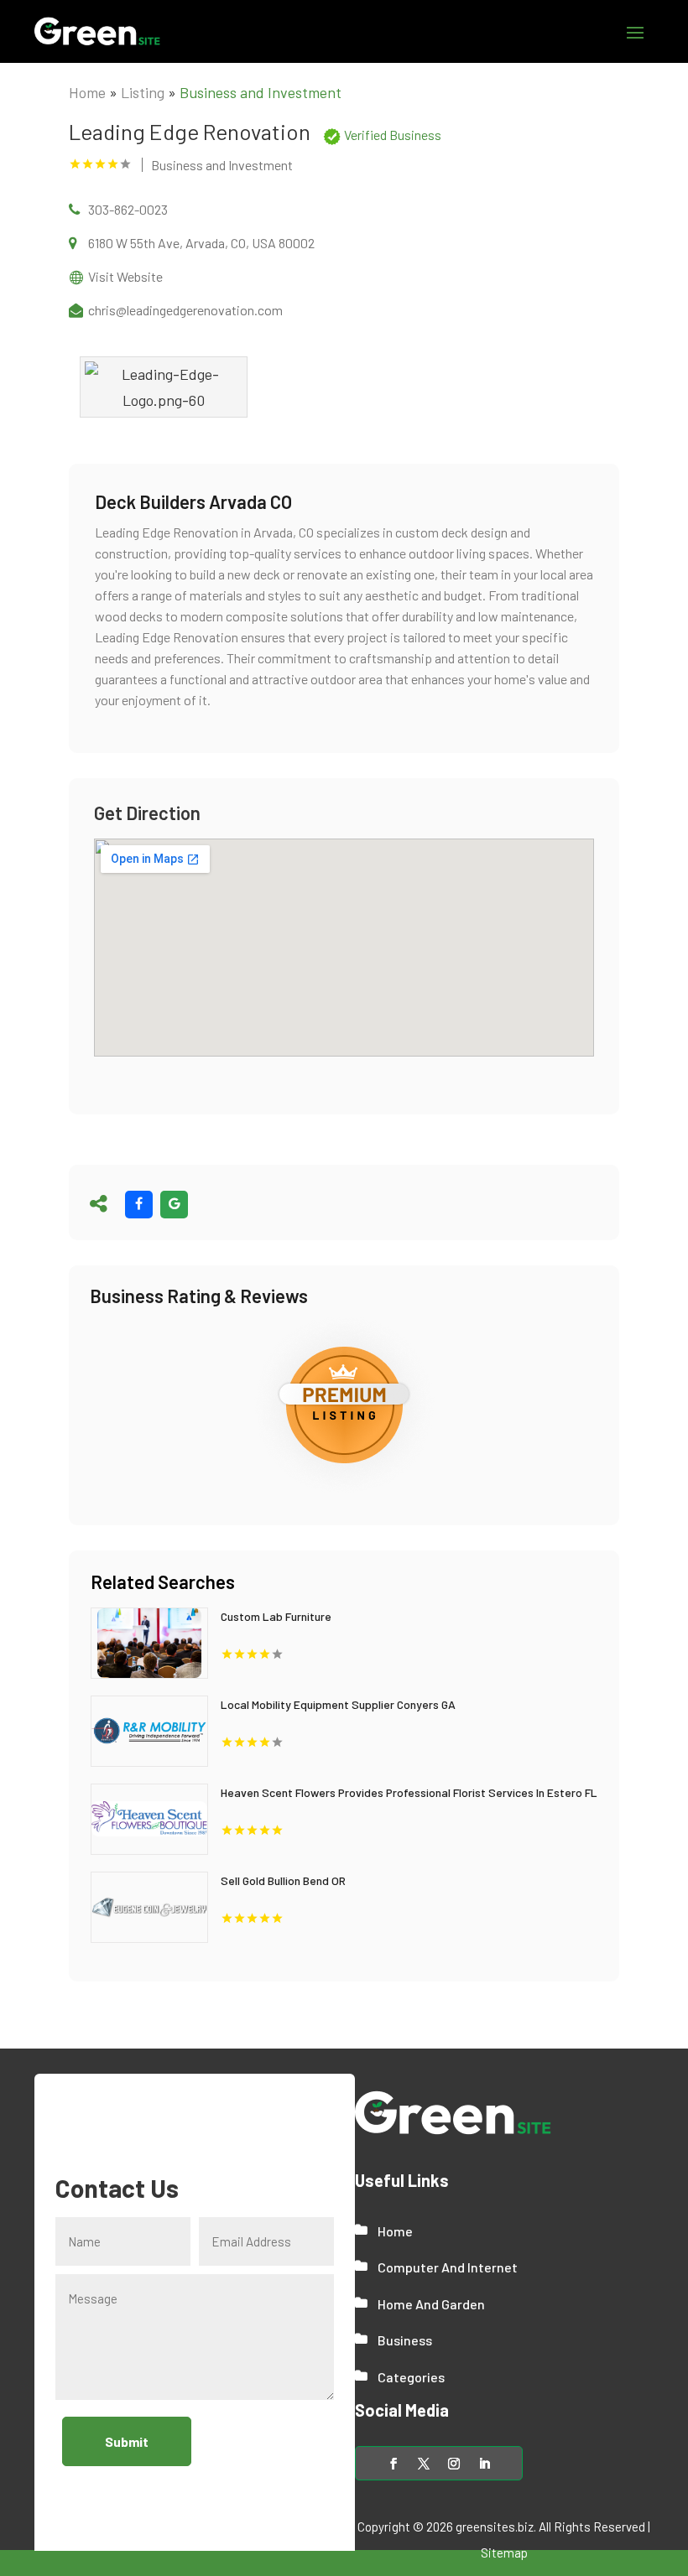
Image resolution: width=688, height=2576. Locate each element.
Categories (411, 2377)
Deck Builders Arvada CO (193, 501)
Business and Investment (261, 92)
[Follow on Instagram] (454, 2464)
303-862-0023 (128, 209)
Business (405, 2340)
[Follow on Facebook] (394, 2464)
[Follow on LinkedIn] (484, 2464)
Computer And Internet (448, 2267)
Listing (143, 92)
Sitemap (504, 2553)
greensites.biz (495, 2527)
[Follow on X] (424, 2464)
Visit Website (125, 276)
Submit (127, 2441)
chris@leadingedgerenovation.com (185, 310)
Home (87, 92)
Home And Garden (431, 2304)
